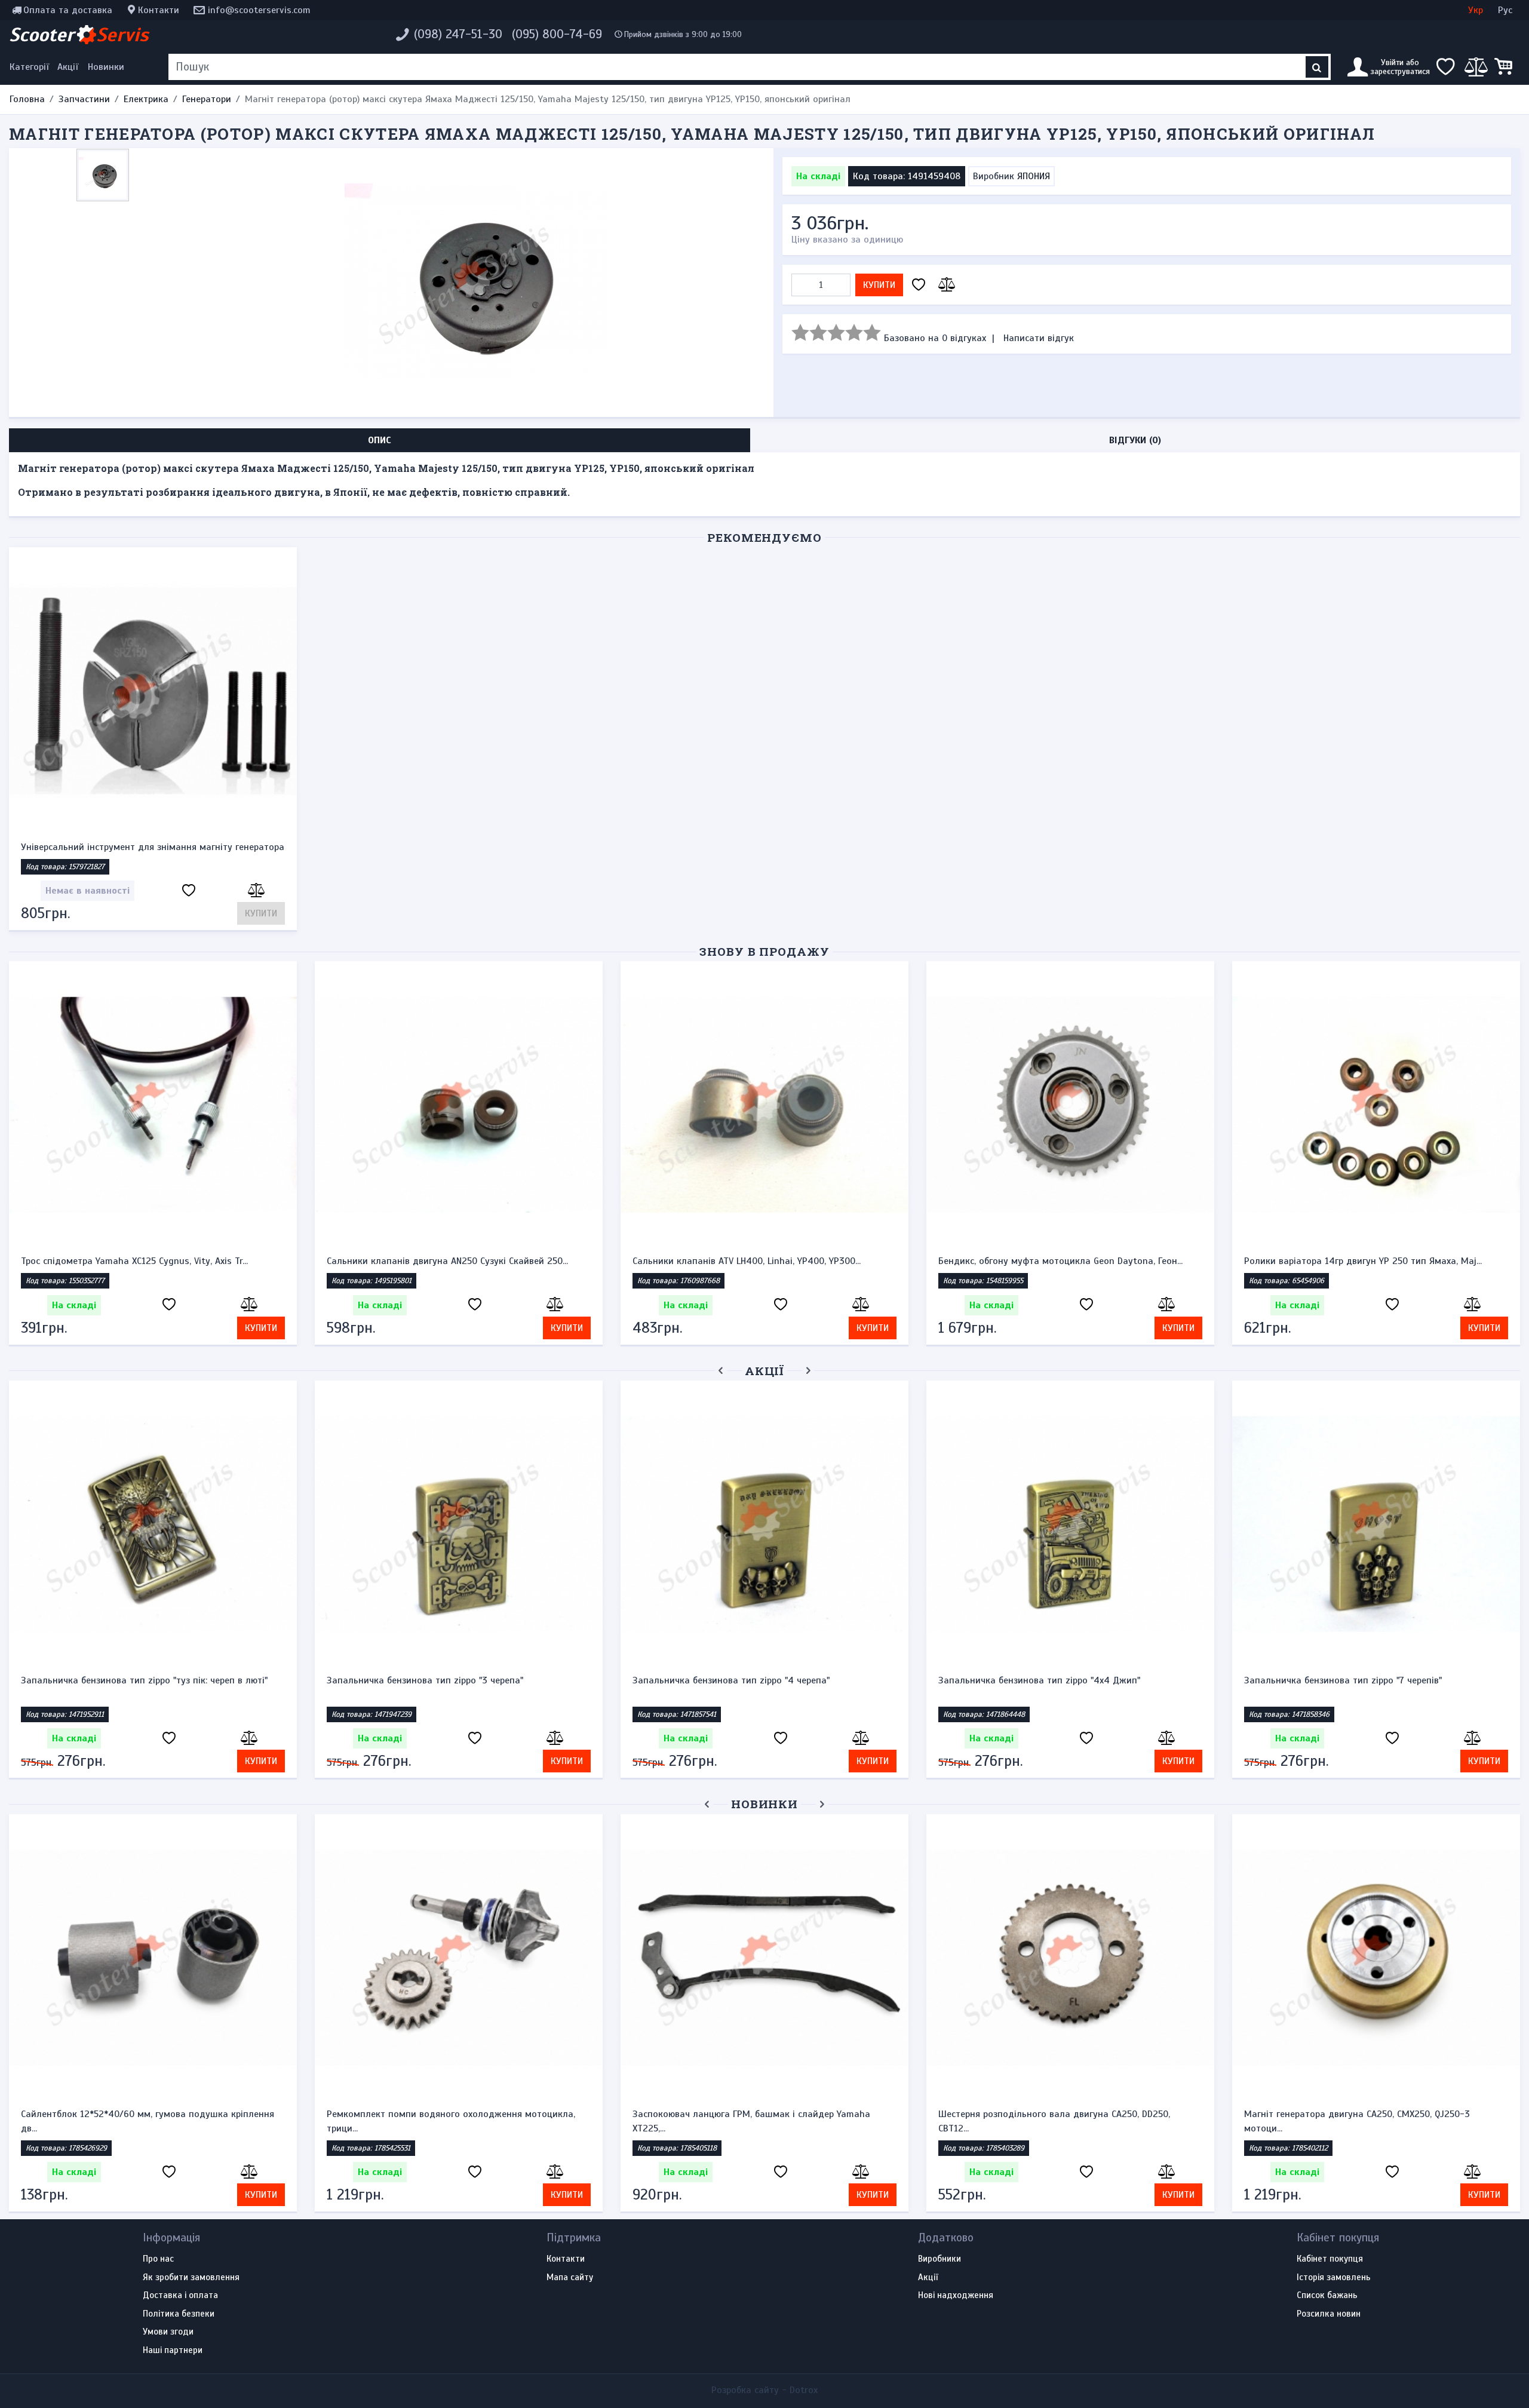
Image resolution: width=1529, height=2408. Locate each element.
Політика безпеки (179, 2314)
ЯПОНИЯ (1034, 176)
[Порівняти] (945, 285)
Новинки (106, 67)
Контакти (159, 10)
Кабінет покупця (1330, 2259)
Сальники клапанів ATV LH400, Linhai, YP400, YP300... (747, 1261)
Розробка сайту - (764, 2390)
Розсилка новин (1329, 2314)
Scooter (79, 35)
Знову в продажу (764, 951)
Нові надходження (956, 2296)
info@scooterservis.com (259, 10)
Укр (1476, 10)
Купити (879, 285)
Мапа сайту (570, 2278)
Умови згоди (168, 2332)
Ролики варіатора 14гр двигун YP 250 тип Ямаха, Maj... (1363, 1261)
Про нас (158, 2259)
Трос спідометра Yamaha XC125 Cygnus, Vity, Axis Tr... (134, 1261)
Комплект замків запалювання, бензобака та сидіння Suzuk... (1361, 2121)
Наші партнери (173, 2351)
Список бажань (1327, 2296)
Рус (1505, 10)
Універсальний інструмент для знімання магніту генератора (153, 847)
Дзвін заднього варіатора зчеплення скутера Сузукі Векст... (1067, 2114)
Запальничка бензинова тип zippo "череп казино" (1352, 1680)
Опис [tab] (380, 440)
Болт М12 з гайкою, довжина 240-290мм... (725, 2114)
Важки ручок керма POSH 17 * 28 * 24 (103, 1680)
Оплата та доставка (68, 10)
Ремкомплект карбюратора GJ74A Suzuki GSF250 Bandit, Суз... (449, 2121)
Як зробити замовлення (191, 2278)
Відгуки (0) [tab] (1135, 440)
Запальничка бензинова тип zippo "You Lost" (1036, 1680)
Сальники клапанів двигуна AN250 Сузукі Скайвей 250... (447, 1261)
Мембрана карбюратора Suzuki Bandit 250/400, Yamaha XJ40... (143, 2121)
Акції (68, 67)
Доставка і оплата (180, 2296)
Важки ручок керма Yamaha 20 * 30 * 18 (415, 1680)
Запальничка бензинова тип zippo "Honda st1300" (741, 1680)
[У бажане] (919, 285)
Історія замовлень (1334, 2278)
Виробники (939, 2259)
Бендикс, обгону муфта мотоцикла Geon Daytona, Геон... (1060, 1261)
